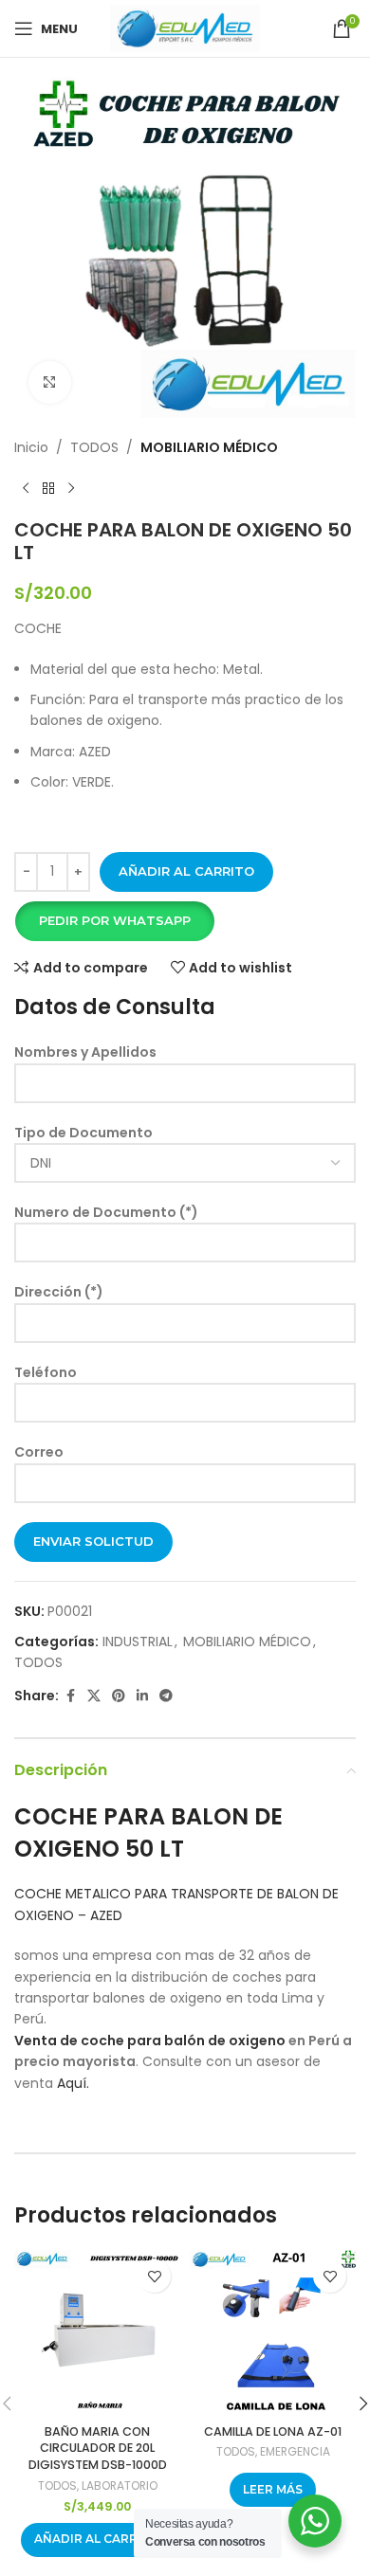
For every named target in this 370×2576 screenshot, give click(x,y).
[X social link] (94, 1696)
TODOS (94, 447)
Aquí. (73, 2083)
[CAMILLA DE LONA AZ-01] (273, 2333)
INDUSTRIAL (138, 1642)
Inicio (31, 447)
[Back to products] (48, 488)
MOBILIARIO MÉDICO (209, 447)
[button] (114, 921)
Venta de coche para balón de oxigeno (150, 2041)
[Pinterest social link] (119, 1696)
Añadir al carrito (186, 871)
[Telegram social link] (166, 1696)
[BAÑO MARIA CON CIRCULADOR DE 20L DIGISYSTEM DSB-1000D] (97, 2333)
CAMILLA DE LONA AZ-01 (273, 2431)
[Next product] (71, 488)
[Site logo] (185, 27)
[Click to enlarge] (50, 382)
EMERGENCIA (295, 2451)
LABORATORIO (120, 2485)
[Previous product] (26, 488)
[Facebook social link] (70, 1696)
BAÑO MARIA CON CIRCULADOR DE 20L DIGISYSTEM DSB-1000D (98, 2448)
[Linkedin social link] (142, 1696)
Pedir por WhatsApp (115, 920)
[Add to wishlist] (154, 2276)
